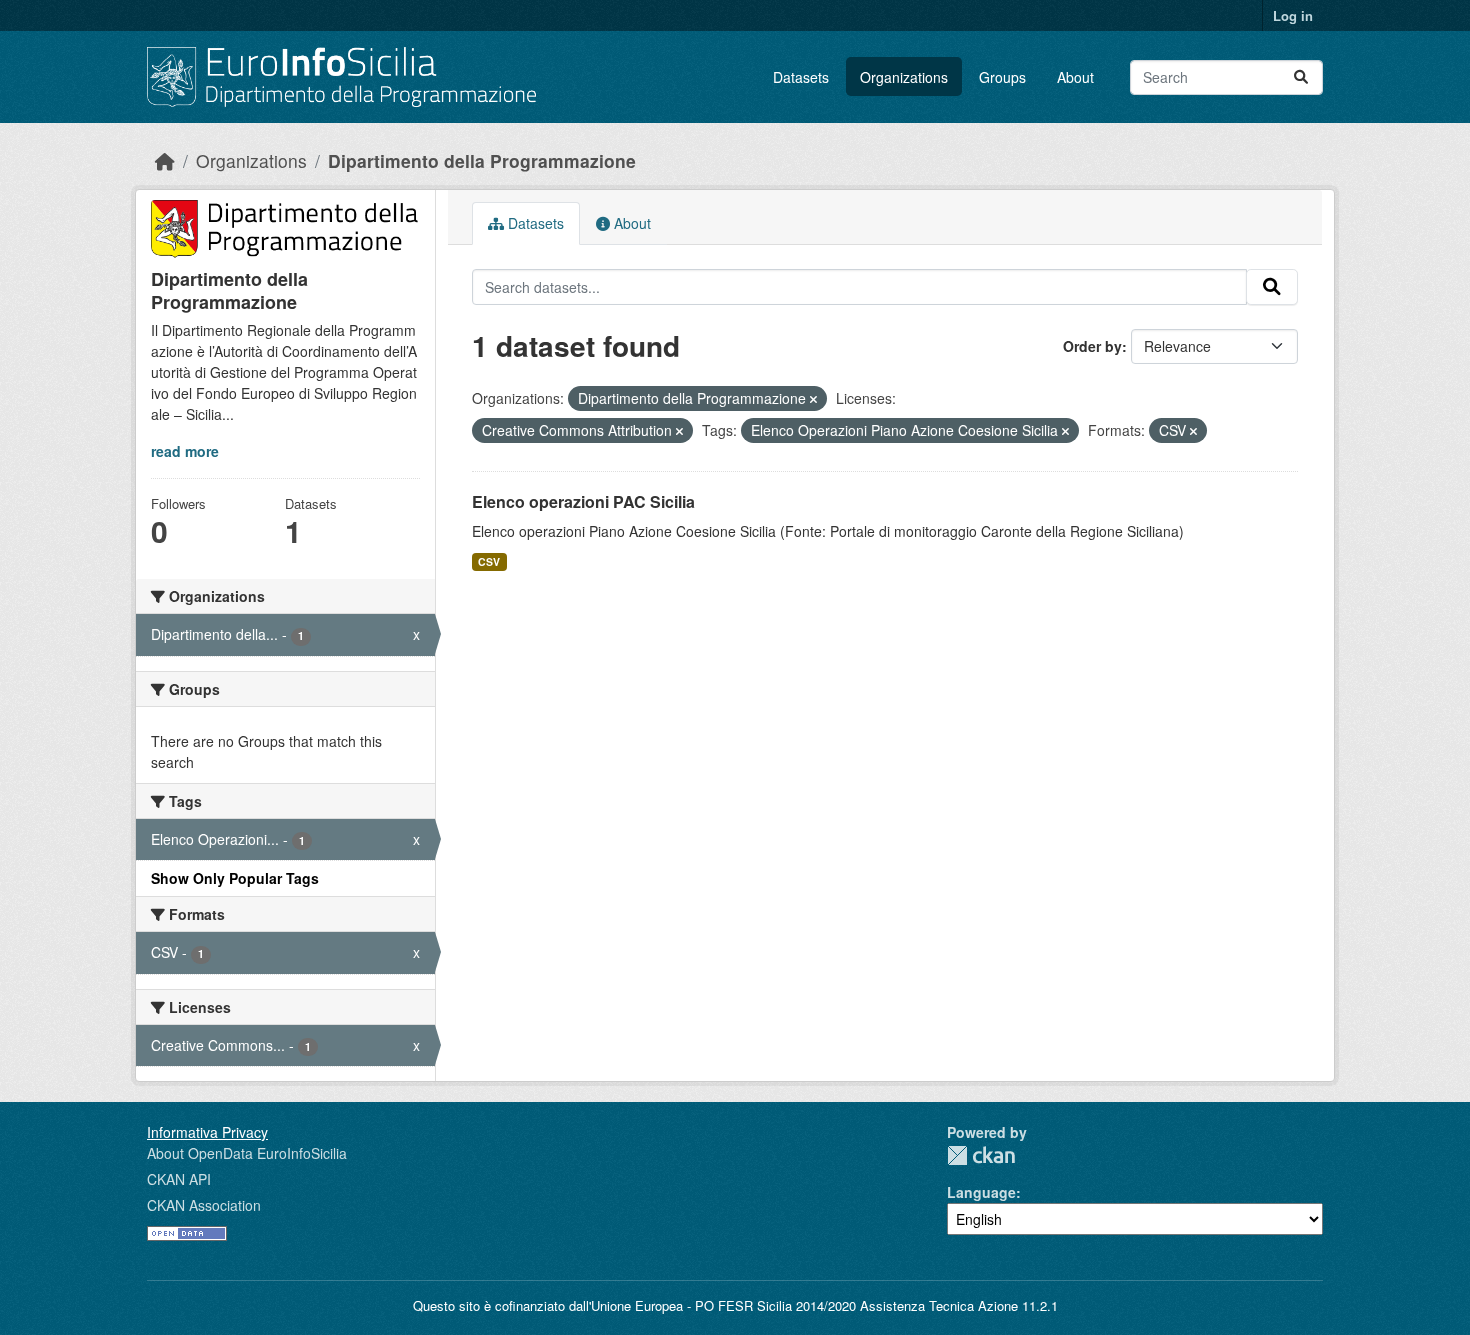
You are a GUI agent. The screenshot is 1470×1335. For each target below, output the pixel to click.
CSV (489, 561)
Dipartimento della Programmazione (482, 160)
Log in (1293, 15)
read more (185, 451)
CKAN (981, 1155)
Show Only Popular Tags (235, 878)
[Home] (165, 160)
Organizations (904, 77)
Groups (1002, 77)
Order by (1092, 346)
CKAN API (179, 1179)
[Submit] (1301, 77)
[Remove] (813, 399)
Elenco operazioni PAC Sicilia (583, 501)
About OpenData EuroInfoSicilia (247, 1153)
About (1075, 77)
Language (981, 1192)
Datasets (801, 77)
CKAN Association (204, 1205)
